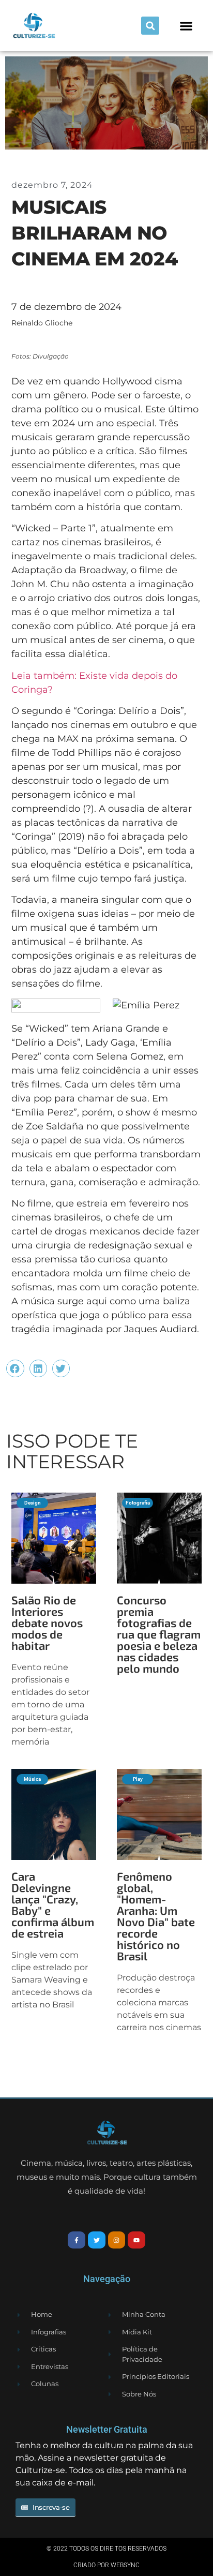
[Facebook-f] (77, 2240)
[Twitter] (97, 2240)
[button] (150, 26)
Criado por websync (106, 2565)
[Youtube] (136, 2240)
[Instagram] (117, 2240)
